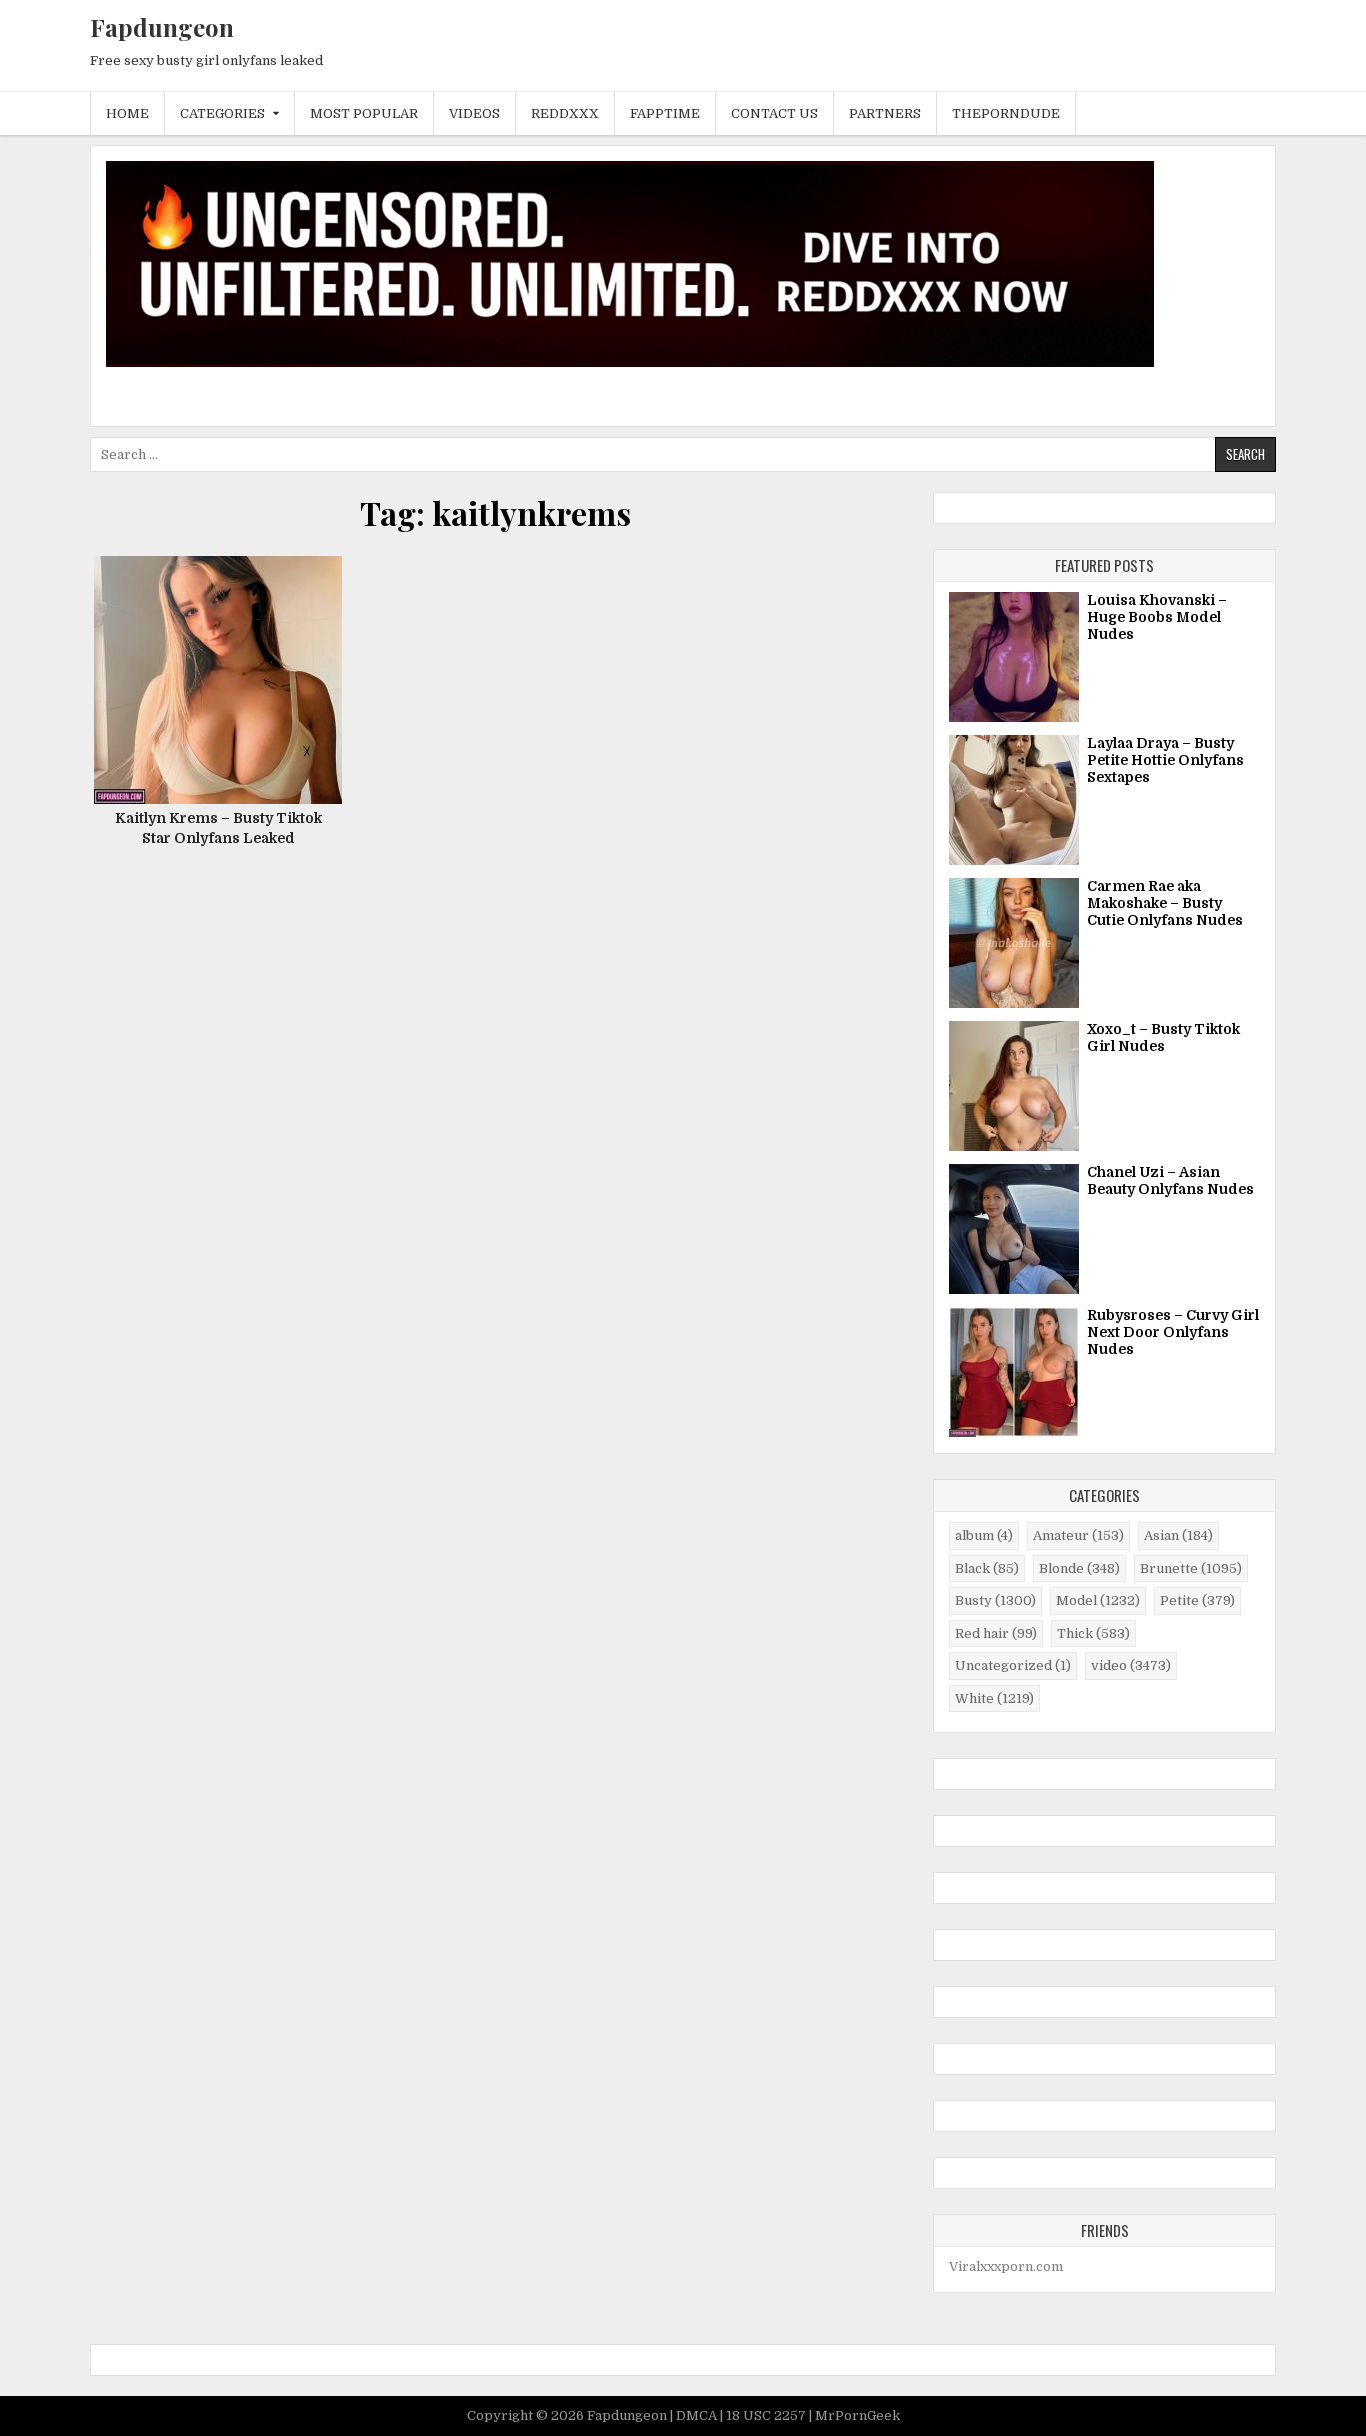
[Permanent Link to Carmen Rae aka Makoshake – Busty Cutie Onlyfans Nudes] (1014, 943)
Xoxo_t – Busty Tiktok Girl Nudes (1163, 1037)
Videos (474, 113)
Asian (1178, 1535)
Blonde (1079, 1568)
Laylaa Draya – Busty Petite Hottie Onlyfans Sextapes (1165, 760)
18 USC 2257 (767, 2415)
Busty (995, 1600)
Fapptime (665, 113)
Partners (885, 113)
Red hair (996, 1633)
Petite (1197, 1600)
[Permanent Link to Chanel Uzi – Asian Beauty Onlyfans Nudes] (1014, 1229)
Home (127, 113)
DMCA (698, 2415)
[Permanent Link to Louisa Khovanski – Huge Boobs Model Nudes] (1014, 657)
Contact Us (774, 113)
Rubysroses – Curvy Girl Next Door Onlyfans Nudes (1173, 1332)
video (1131, 1665)
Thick (1093, 1633)
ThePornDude (1006, 113)
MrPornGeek (857, 2415)
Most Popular (364, 113)
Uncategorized (1013, 1665)
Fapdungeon (162, 27)
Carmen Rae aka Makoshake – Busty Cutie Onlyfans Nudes (1165, 903)
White (994, 1698)
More (225, 706)
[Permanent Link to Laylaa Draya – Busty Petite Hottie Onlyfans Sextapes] (1014, 800)
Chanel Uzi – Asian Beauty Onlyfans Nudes (1170, 1180)
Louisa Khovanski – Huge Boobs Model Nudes (1157, 617)
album (984, 1535)
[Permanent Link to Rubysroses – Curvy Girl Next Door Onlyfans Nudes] (1014, 1372)
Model (1098, 1600)
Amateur (1078, 1535)
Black (987, 1568)
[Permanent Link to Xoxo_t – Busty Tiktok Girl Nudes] (1014, 1086)
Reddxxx (565, 113)
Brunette (1191, 1568)
